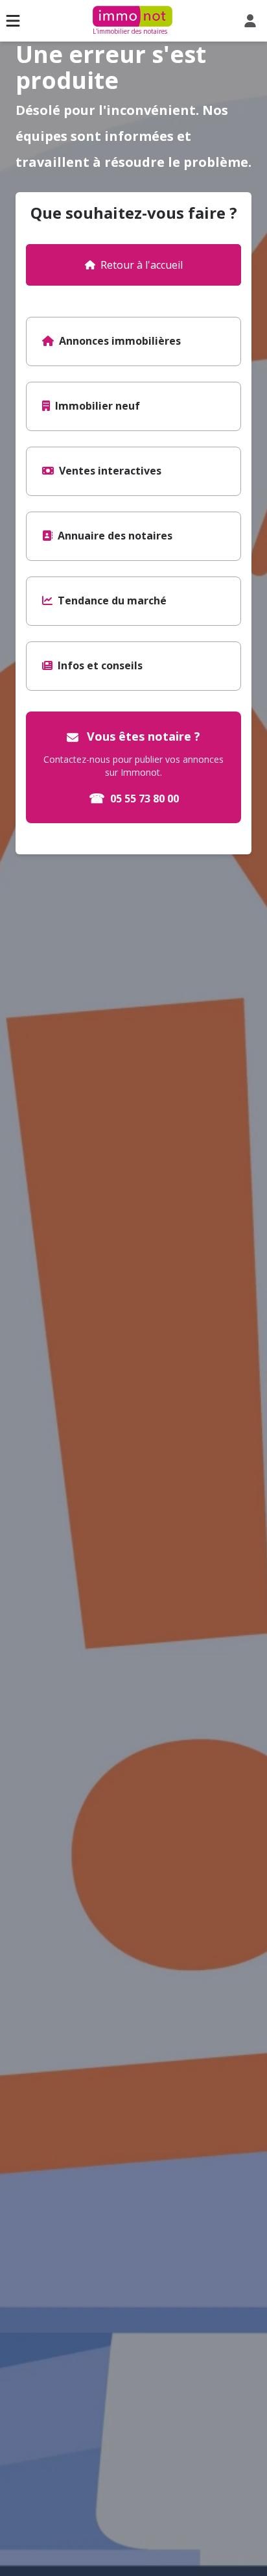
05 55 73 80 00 (134, 798)
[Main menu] (13, 21)
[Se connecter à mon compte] (253, 21)
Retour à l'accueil (142, 265)
